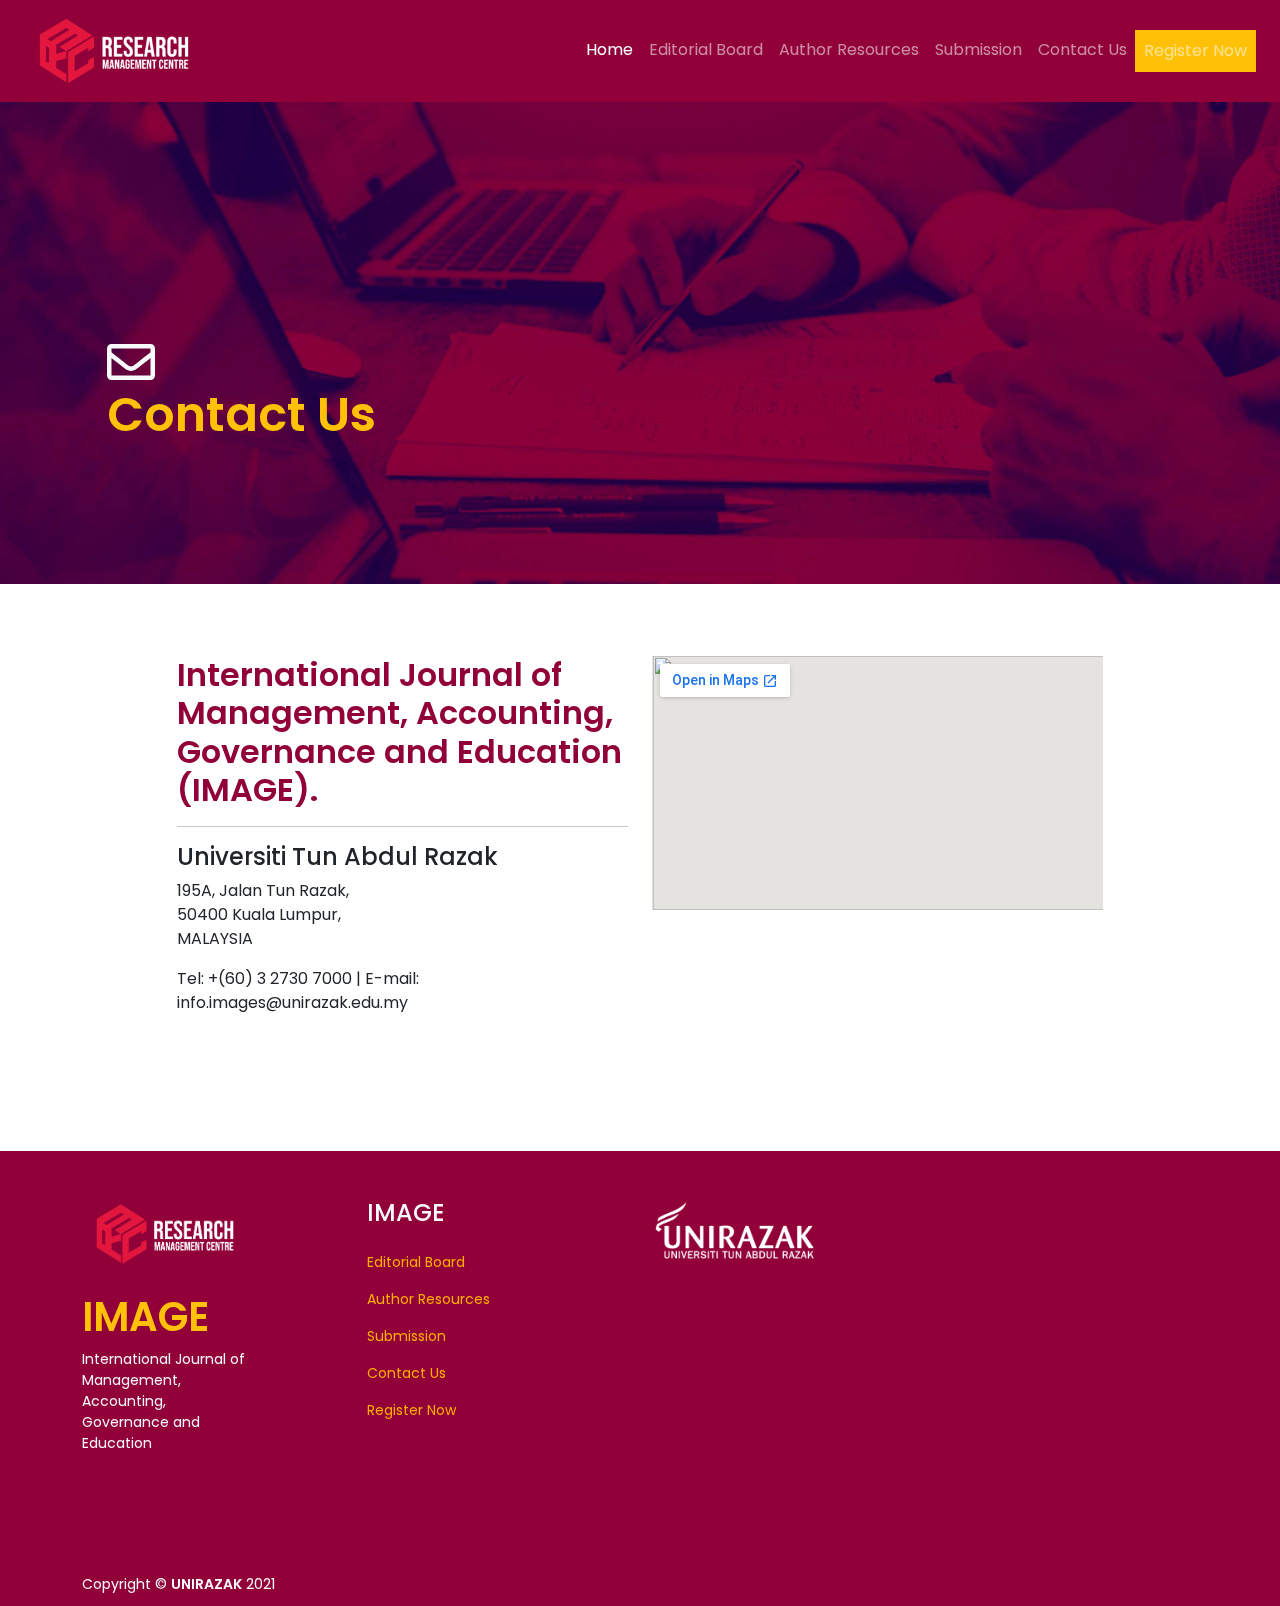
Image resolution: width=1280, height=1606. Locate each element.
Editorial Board (706, 49)
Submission (978, 49)
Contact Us (1082, 49)
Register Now (1195, 50)
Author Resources (849, 49)
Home (609, 49)
